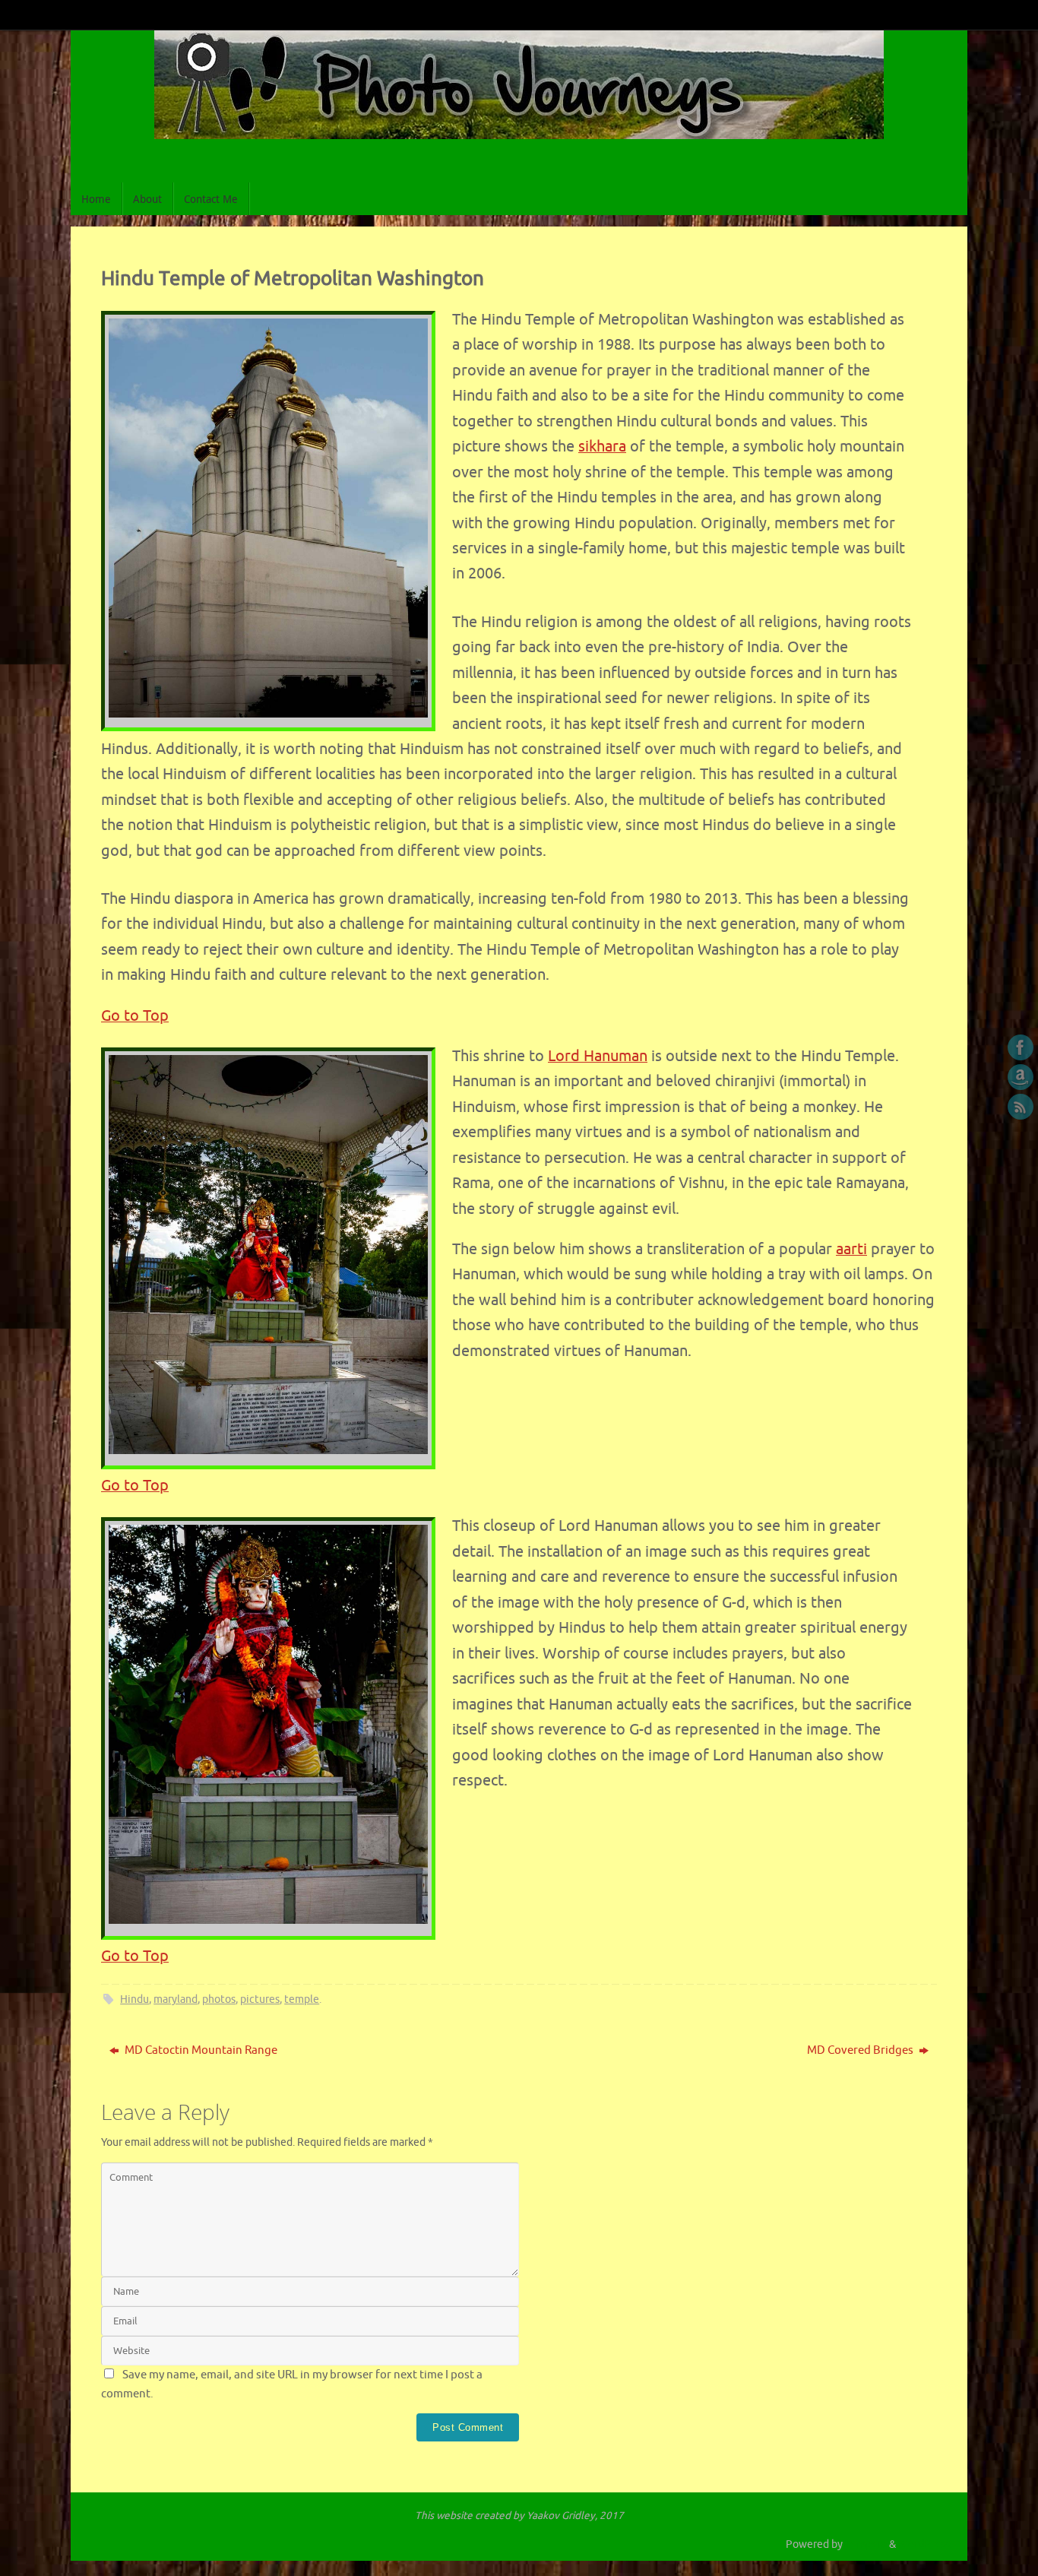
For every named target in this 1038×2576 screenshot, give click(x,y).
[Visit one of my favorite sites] (1021, 1077)
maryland (176, 1999)
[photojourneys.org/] (1021, 1047)
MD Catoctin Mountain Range (200, 2050)
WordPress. (925, 2544)
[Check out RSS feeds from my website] (1021, 1107)
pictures (260, 1999)
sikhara (602, 447)
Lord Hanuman (598, 1056)
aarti (851, 1249)
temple (302, 1999)
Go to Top (135, 1016)
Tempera (866, 2544)
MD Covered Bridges (861, 2050)
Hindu (134, 1999)
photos (219, 1999)
